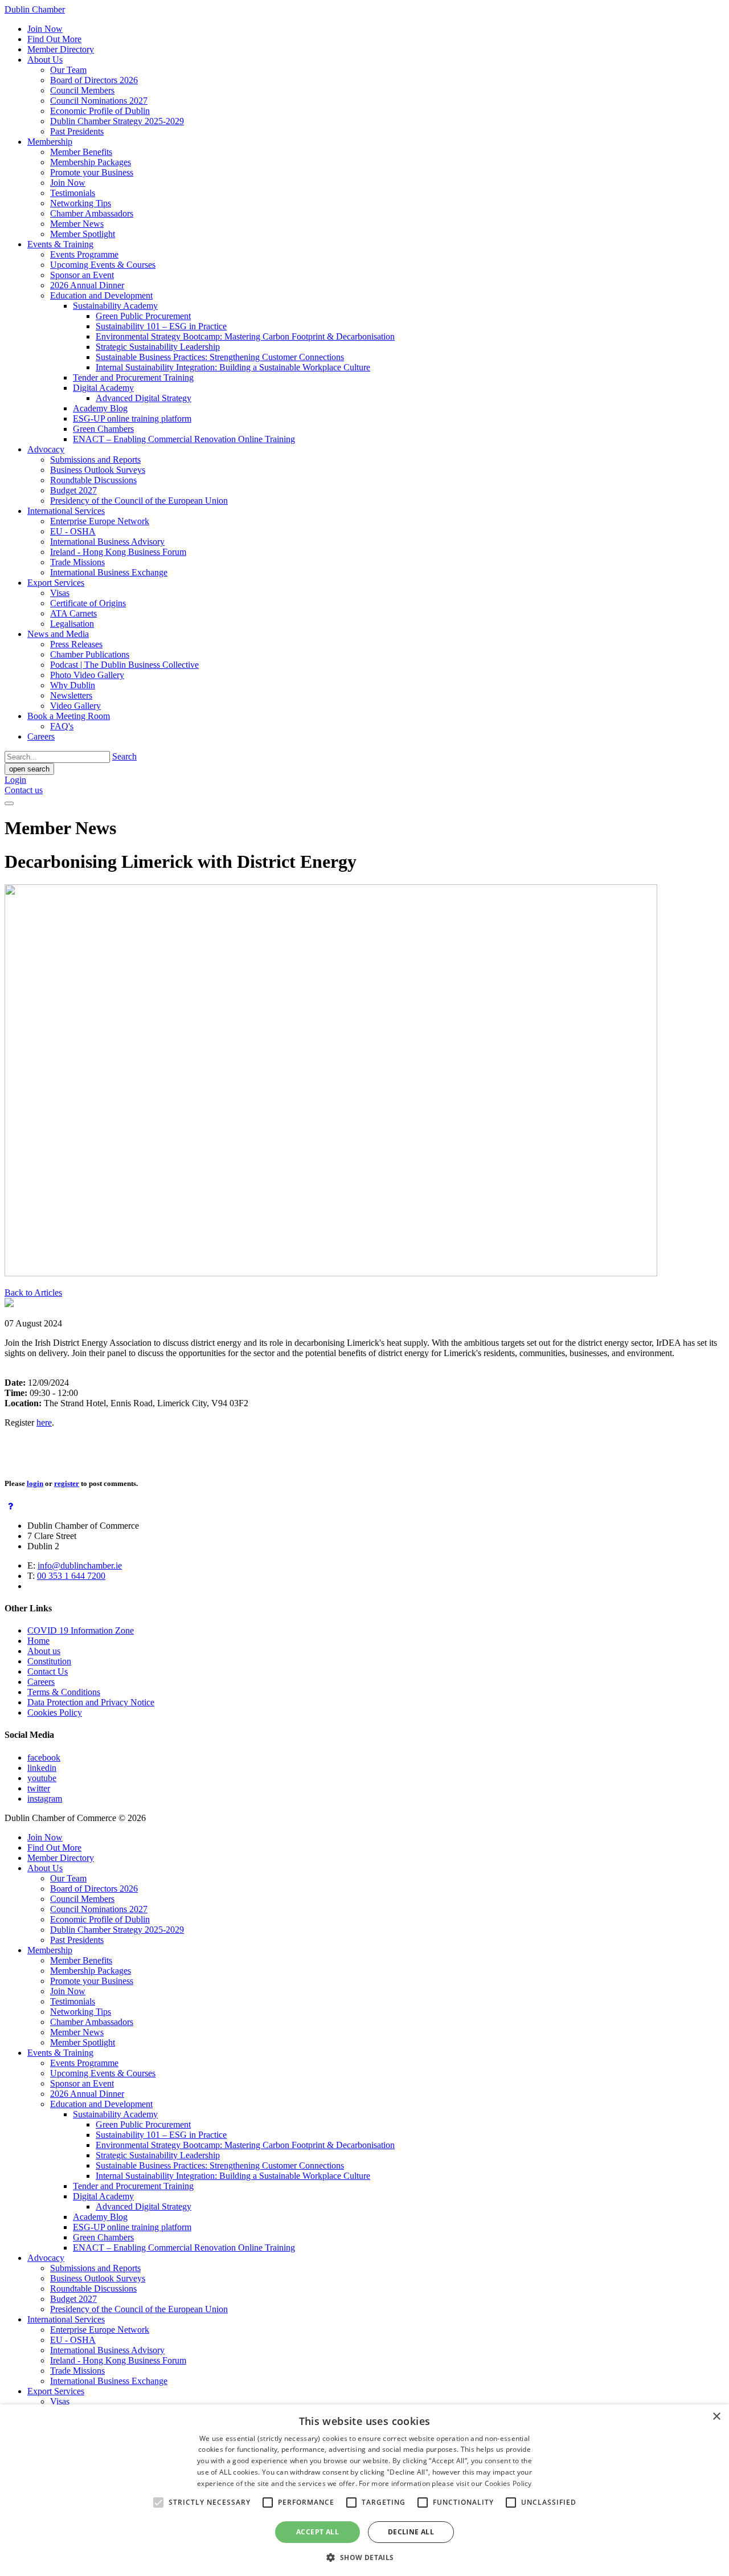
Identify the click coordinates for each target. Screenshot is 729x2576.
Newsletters (71, 695)
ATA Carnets (73, 613)
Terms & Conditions (64, 1692)
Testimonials (73, 193)
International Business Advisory (107, 542)
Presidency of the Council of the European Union (139, 501)
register (67, 1483)
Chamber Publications (90, 654)
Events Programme (84, 254)
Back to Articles (33, 1293)
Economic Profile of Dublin (100, 111)
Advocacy (46, 449)
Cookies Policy (55, 1712)
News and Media (58, 634)
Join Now (45, 29)
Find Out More (54, 39)
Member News (77, 224)
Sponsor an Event (82, 275)
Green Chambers (103, 429)
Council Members (82, 90)
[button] (364, 2557)
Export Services (56, 583)
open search (29, 769)
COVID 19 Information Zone (81, 1630)
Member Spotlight (83, 234)
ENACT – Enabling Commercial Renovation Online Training (184, 439)
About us (44, 1651)
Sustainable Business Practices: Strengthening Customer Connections (220, 357)
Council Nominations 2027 (99, 101)
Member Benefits (81, 152)
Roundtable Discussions (93, 480)
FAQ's (62, 726)
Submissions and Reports (95, 460)
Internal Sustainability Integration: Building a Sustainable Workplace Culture (233, 367)
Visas (60, 593)
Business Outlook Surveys (98, 470)
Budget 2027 (73, 490)
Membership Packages (91, 162)
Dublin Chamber (35, 9)
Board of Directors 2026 (94, 80)
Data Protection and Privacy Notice (91, 1702)
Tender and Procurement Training (133, 377)
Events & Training (60, 244)
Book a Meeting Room (69, 716)
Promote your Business (92, 172)
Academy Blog (100, 408)
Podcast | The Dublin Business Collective (124, 665)
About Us (45, 60)
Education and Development (101, 295)
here (44, 1422)
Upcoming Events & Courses (103, 265)
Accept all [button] (318, 2532)
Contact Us (48, 1671)
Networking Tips (81, 203)
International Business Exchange (109, 572)
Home (38, 1641)
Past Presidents (77, 131)
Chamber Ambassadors (92, 213)
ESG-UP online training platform (132, 419)
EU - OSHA (73, 531)
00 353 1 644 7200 (71, 1576)
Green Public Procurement (143, 316)
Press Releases (76, 644)
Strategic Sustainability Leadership (158, 347)
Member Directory (61, 49)
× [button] (716, 2417)
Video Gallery (75, 706)
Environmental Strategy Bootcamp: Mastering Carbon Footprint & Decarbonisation (245, 336)
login (35, 1483)
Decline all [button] (411, 2532)
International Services (66, 511)
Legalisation (72, 624)
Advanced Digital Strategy (144, 398)
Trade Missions (77, 562)
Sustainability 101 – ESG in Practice (161, 326)
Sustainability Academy (115, 306)
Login (15, 780)
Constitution (49, 1661)
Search (124, 756)
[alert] (364, 2490)
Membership (50, 142)
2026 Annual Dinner (87, 285)
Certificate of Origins (88, 603)
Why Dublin (73, 685)
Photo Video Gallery (87, 675)
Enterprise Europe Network (100, 521)
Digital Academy (103, 388)
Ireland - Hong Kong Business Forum (118, 552)
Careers (41, 736)
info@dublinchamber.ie (80, 1565)
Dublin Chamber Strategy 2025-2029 (117, 121)
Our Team (68, 70)
